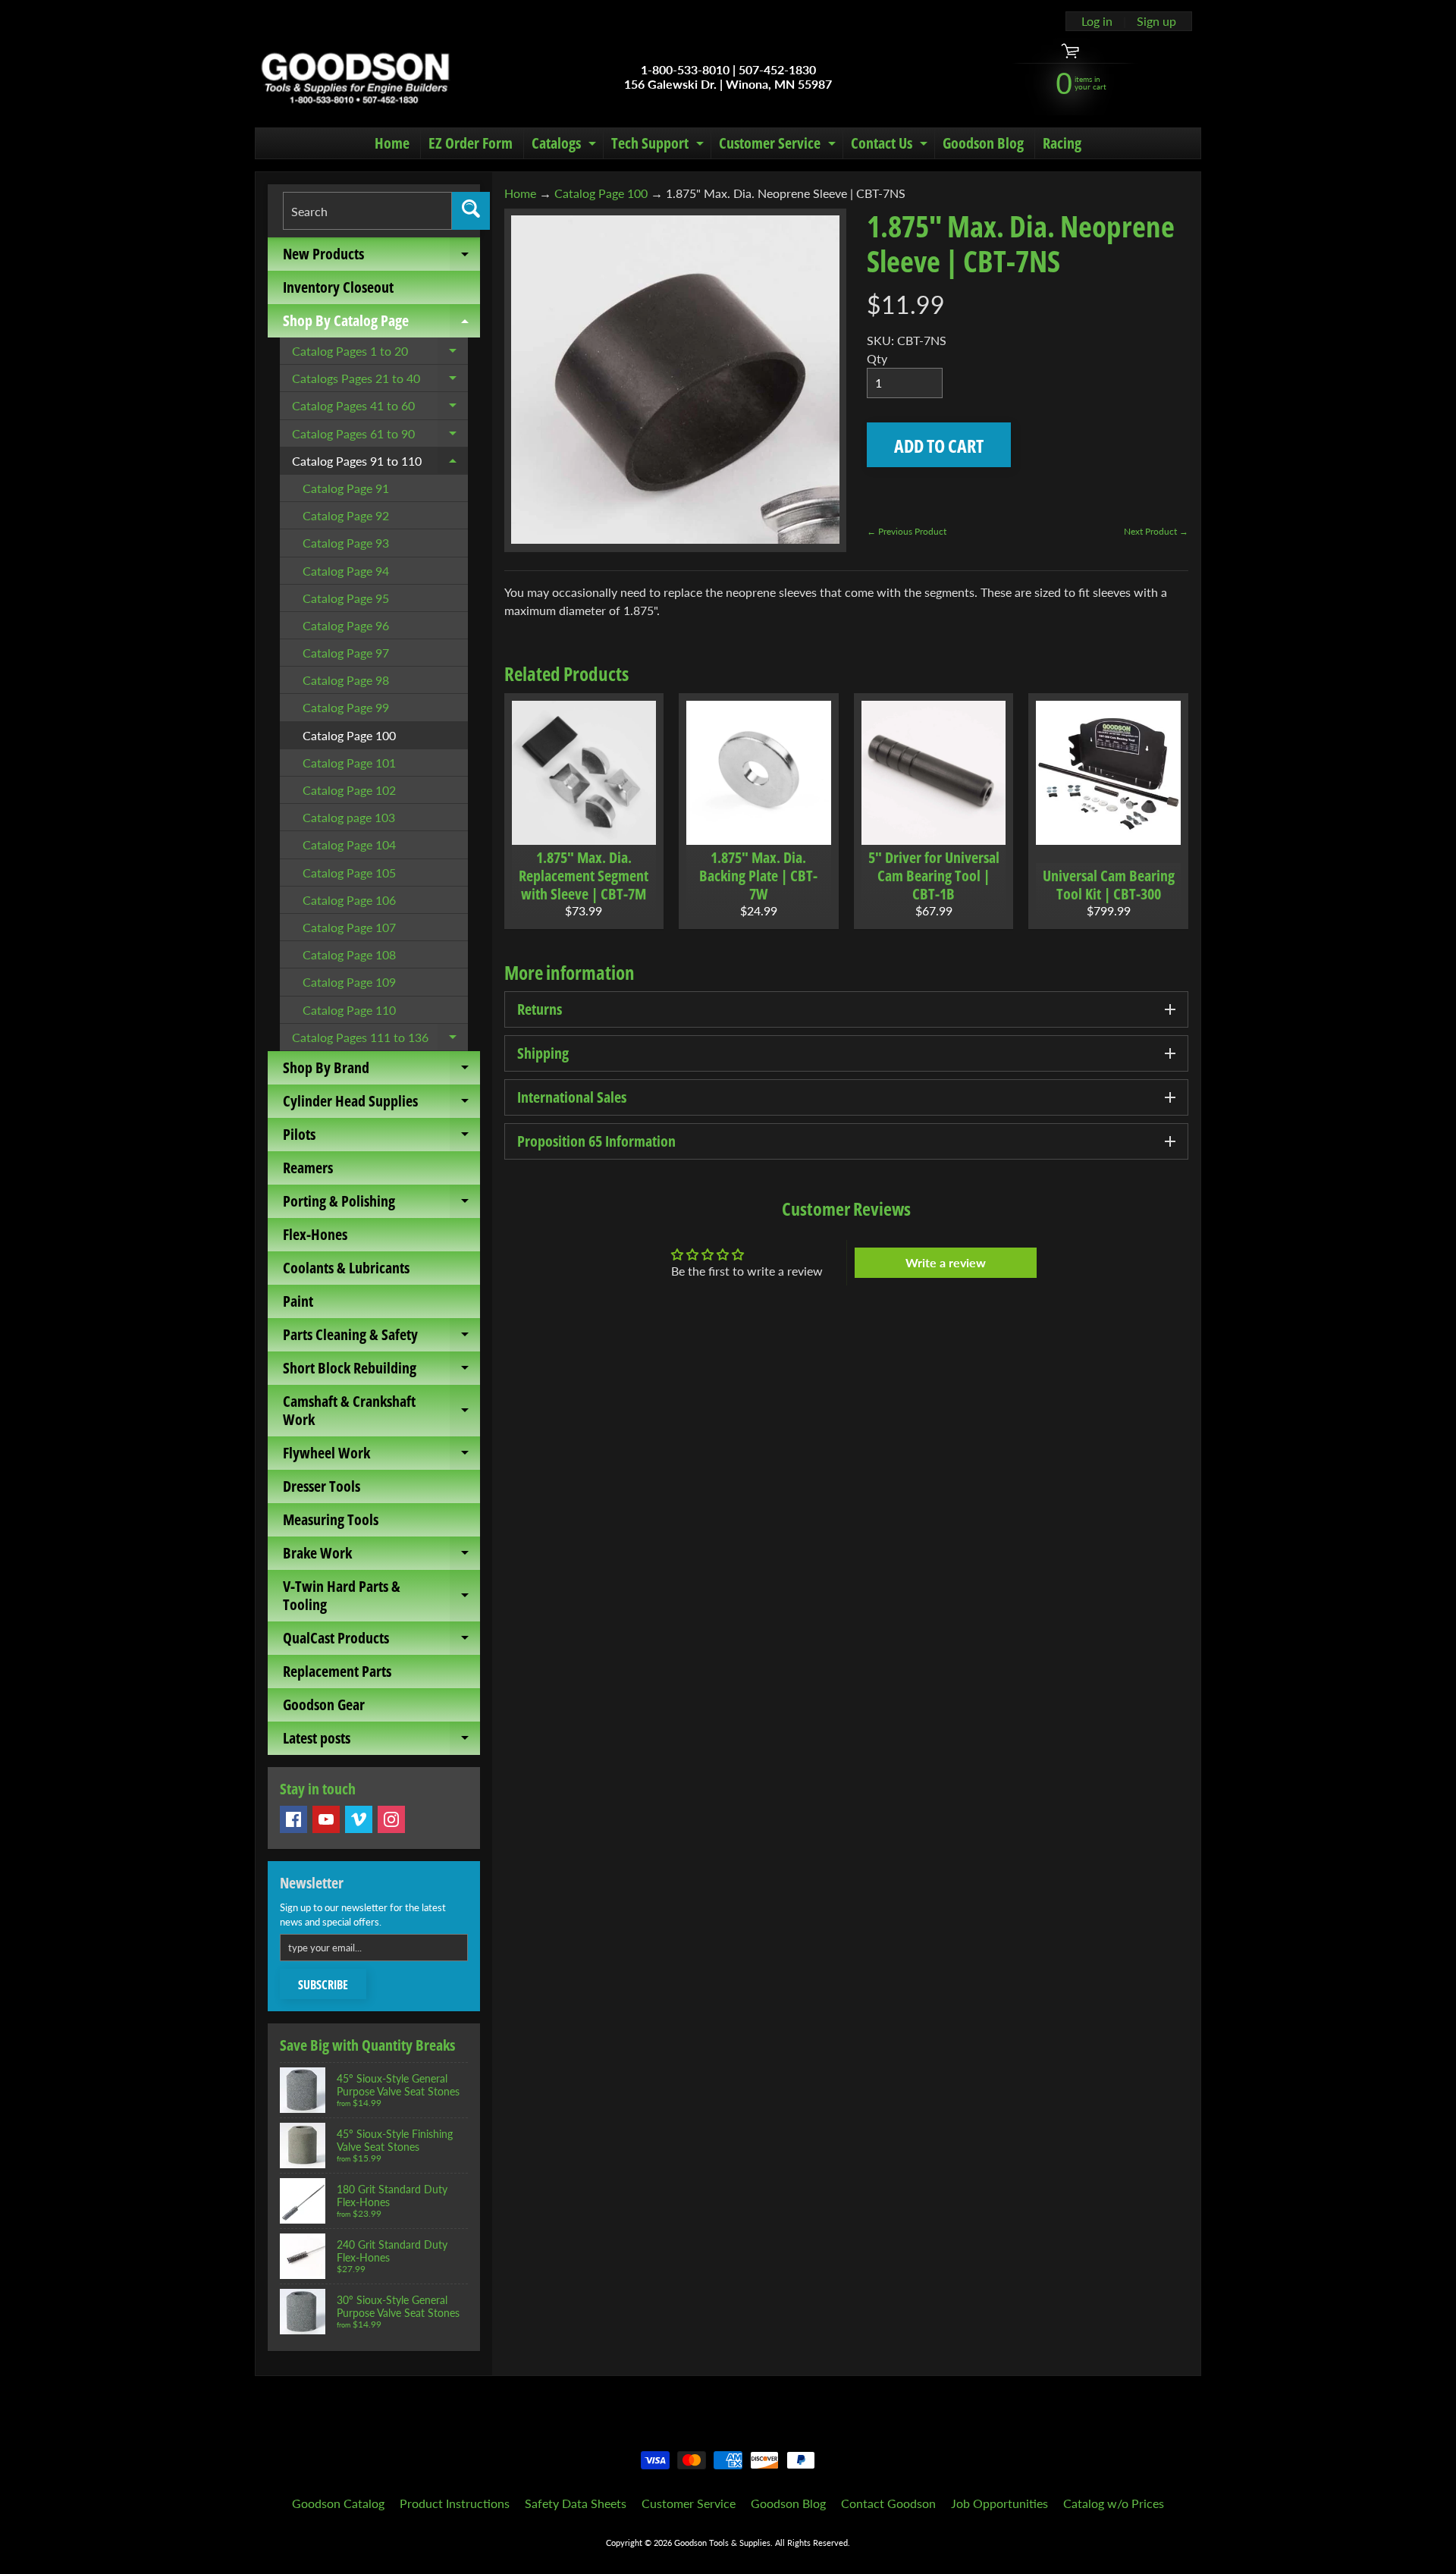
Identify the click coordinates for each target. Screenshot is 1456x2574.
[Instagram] (391, 1819)
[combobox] (367, 211)
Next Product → (1156, 531)
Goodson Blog (983, 143)
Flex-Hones (315, 1234)
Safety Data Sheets (576, 2503)
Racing (1062, 143)
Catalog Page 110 (349, 1010)
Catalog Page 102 (349, 790)
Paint (298, 1301)
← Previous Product (907, 531)
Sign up (1156, 21)
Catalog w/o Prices (1114, 2503)
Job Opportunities (999, 2503)
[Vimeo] (359, 1819)
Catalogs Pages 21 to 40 (380, 381)
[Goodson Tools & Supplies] (355, 77)
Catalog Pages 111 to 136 (380, 1041)
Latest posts (381, 1741)
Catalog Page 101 (349, 763)
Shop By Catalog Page (381, 324)
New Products (381, 257)
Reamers (308, 1168)
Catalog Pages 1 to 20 (380, 354)
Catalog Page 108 (349, 954)
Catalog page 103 (349, 817)
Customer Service (779, 146)
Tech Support (659, 146)
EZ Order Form (471, 143)
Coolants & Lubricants (346, 1268)
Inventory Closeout (338, 287)
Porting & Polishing (381, 1204)
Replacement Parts (337, 1671)
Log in (1097, 21)
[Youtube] (326, 1819)
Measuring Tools (331, 1519)
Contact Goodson (888, 2503)
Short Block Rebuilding (381, 1371)
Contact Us (891, 146)
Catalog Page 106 (349, 900)
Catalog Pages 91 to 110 (380, 464)
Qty (877, 358)
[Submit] (471, 211)
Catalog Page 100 (349, 735)
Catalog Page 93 (346, 543)
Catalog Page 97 (346, 653)
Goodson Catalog (338, 2503)
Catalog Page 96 (346, 625)
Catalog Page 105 (349, 873)
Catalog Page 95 (346, 598)
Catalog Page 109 (349, 982)
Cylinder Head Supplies (381, 1104)
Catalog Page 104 (349, 844)
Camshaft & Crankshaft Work (381, 1411)
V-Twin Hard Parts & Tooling (381, 1596)
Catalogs (566, 146)
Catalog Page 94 (346, 571)
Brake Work (381, 1556)
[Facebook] (293, 1819)
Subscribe (323, 1985)
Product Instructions (455, 2503)
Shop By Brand (381, 1071)
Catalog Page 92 (346, 515)
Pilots (381, 1138)
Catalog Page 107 (349, 927)
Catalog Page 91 (346, 488)
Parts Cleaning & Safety (381, 1338)
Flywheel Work (381, 1456)
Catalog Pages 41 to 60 (380, 409)
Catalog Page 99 (346, 707)
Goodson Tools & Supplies (722, 2543)
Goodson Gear (324, 1704)
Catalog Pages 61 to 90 (380, 437)
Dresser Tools (322, 1486)
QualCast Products (381, 1641)
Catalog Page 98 (346, 680)
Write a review (946, 1262)
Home (392, 143)
